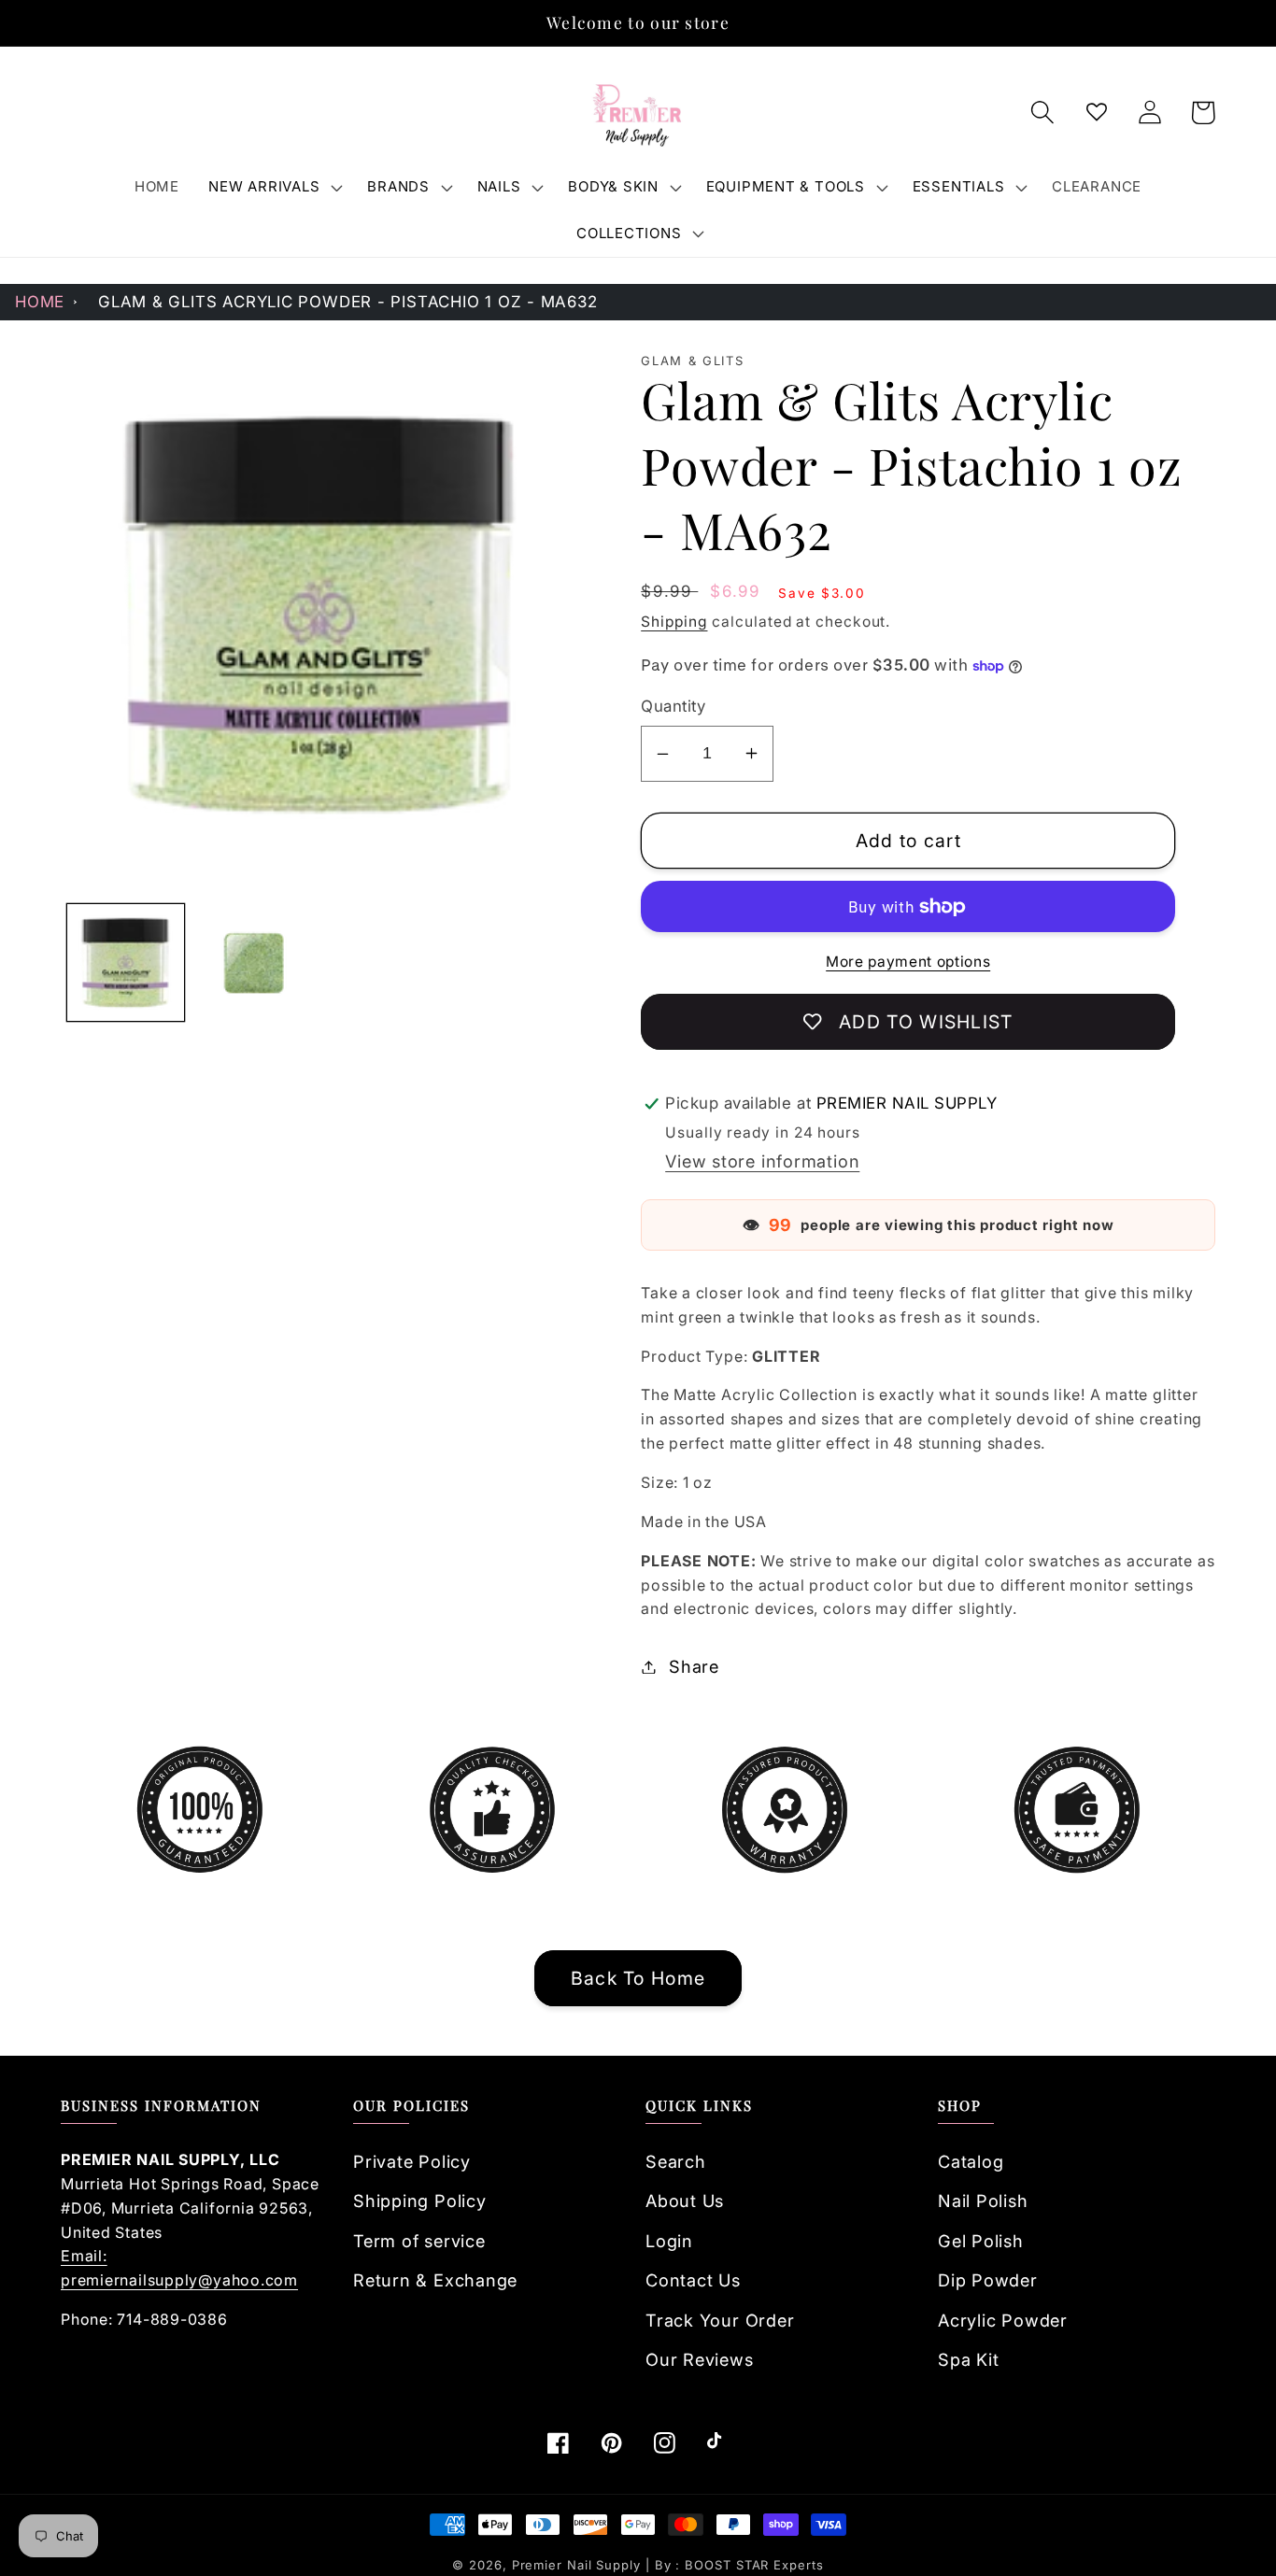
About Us (685, 2201)
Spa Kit (968, 2359)
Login (669, 2241)
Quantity (673, 706)
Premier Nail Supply (579, 2565)
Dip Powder (988, 2280)
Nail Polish (983, 2201)
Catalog (971, 2161)
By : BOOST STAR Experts (739, 2565)
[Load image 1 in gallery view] (126, 962)
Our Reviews (700, 2359)
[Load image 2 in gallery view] (255, 962)
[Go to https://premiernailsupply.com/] (638, 113)
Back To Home (638, 1978)
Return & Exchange (435, 2280)
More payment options (908, 962)
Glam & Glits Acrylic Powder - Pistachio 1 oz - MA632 (348, 302)
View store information (762, 1161)
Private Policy (412, 2161)
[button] (274, 187)
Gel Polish (981, 2241)
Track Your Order (720, 2320)
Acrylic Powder (1003, 2320)
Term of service (419, 2241)
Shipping (674, 622)
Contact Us (693, 2280)
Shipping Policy (420, 2201)
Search (676, 2161)
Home (40, 302)
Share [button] (694, 1666)
